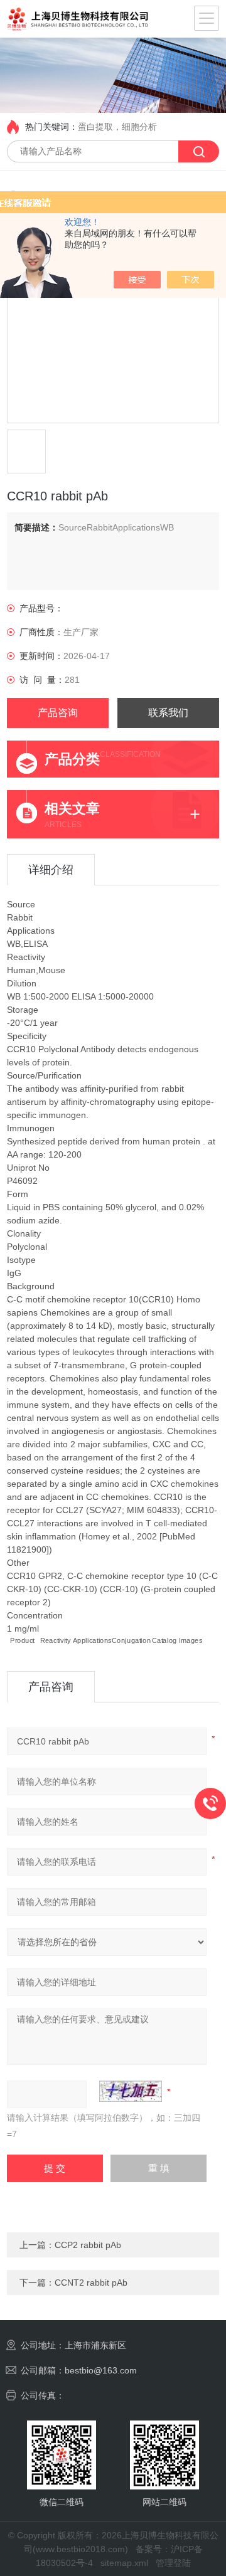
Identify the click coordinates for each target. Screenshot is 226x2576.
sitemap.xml (124, 2563)
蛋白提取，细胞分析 (117, 127)
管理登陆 (173, 2563)
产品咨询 (58, 713)
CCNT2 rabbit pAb (91, 2283)
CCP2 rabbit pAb (88, 2245)
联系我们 (168, 713)
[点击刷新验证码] (131, 2091)
